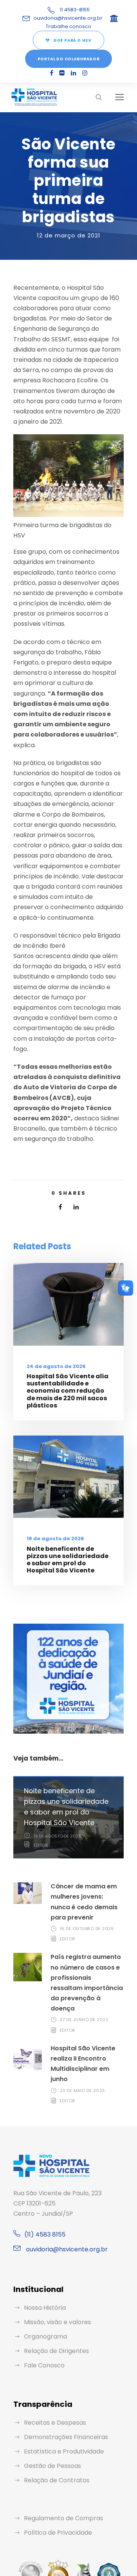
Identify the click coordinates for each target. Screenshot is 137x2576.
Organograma (45, 2336)
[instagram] (85, 73)
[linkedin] (73, 73)
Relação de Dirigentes (57, 2351)
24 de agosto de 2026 (56, 1366)
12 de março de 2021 (69, 235)
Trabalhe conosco (68, 26)
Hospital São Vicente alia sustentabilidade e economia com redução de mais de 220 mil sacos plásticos (68, 1391)
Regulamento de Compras (64, 2518)
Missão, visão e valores (57, 2322)
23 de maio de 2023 (82, 2091)
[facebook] (52, 73)
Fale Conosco (44, 2365)
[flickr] (62, 73)
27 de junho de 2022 (84, 2020)
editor (41, 1845)
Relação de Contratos (57, 2480)
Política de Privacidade (58, 2533)
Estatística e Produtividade (64, 2451)
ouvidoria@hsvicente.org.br (68, 18)
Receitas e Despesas (55, 2423)
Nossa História (45, 2308)
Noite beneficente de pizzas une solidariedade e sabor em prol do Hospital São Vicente (68, 1560)
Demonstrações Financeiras (66, 2437)
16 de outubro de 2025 (87, 1929)
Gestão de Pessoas (53, 2466)
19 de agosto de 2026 (55, 1539)
